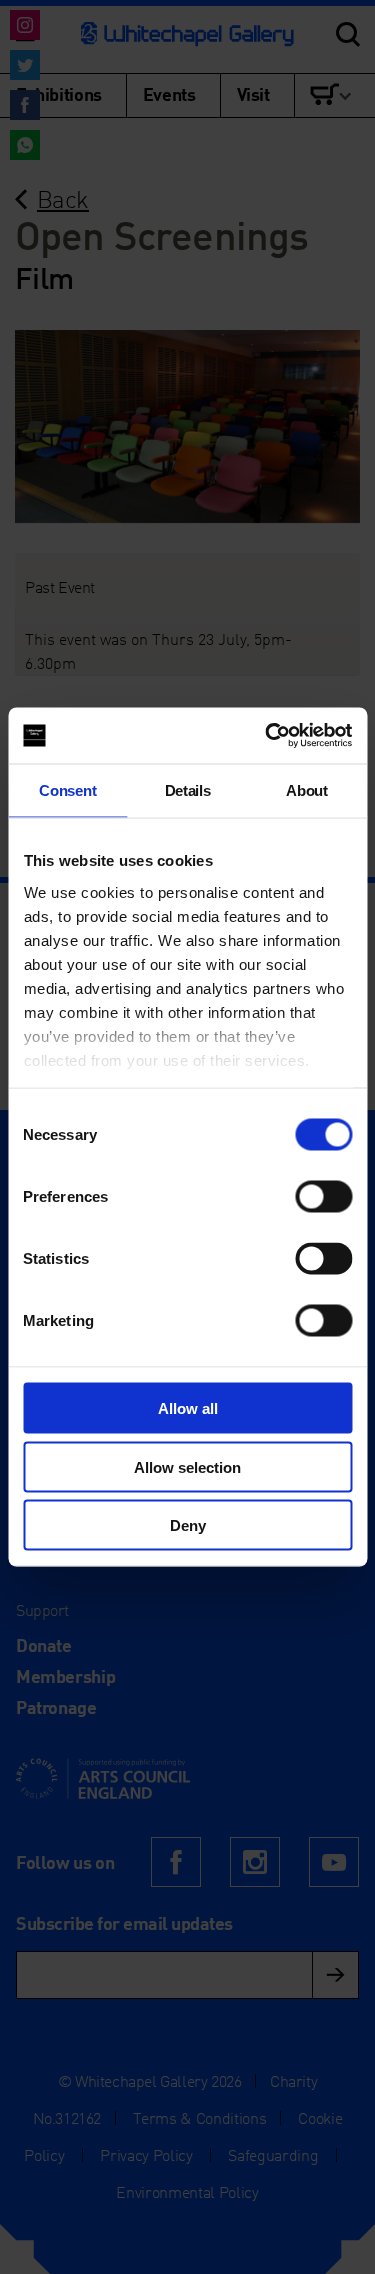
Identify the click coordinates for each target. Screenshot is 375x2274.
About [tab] (306, 789)
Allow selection (187, 1466)
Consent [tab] (67, 789)
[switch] (323, 1197)
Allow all (188, 1408)
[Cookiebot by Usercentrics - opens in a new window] (267, 736)
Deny (188, 1525)
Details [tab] (188, 789)
